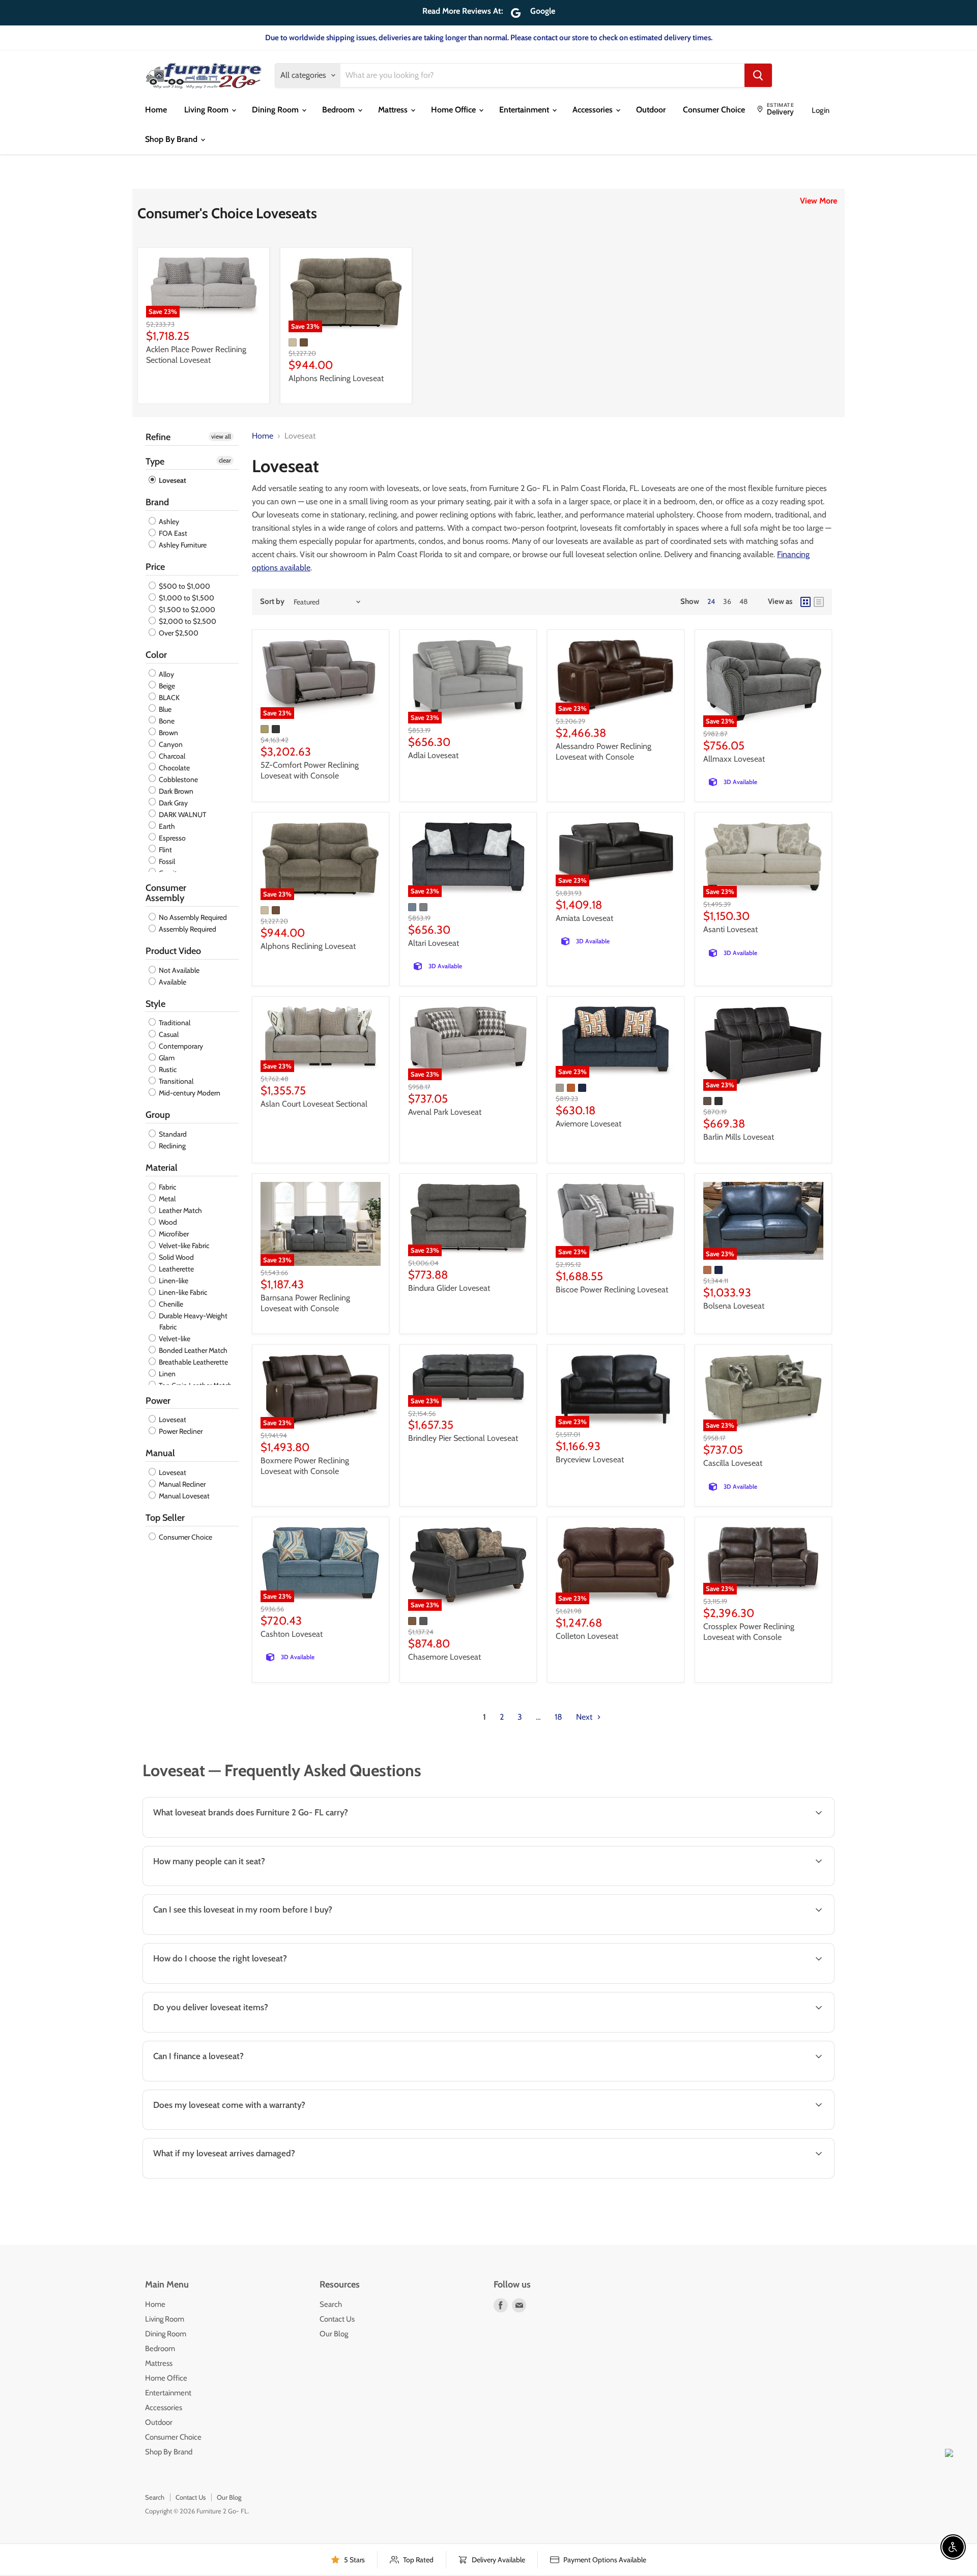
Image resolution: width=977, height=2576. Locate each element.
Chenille (170, 1304)
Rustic (167, 1069)
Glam (166, 1058)
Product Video (173, 951)
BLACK (168, 698)
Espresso (171, 838)
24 (711, 601)
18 (558, 1717)
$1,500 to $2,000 (186, 610)
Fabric (167, 1187)
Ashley (168, 522)
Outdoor (651, 110)
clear (225, 460)
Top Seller (165, 1518)
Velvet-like (174, 1339)
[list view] (819, 602)
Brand (157, 502)
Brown (168, 733)
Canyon (170, 744)
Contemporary (180, 1046)
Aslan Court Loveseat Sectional (314, 1104)
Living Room (207, 110)
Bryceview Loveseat (590, 1459)
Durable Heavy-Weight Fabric (192, 1321)
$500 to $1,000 (184, 586)
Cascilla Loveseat (733, 1463)
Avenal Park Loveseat (445, 1112)
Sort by (272, 602)
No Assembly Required (192, 917)
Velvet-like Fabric (183, 1246)
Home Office (454, 110)
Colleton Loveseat (587, 1636)
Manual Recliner (181, 1484)
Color (156, 655)
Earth (166, 826)
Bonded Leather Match (192, 1350)
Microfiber (173, 1234)
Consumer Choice (714, 110)
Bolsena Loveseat (734, 1306)
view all (221, 436)
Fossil (166, 861)
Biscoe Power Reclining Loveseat (612, 1290)
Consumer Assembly (166, 893)
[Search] (758, 75)
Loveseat (172, 480)
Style (155, 1004)
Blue (164, 709)
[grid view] (806, 602)
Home (156, 110)
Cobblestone (178, 779)
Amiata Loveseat (584, 918)
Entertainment (525, 110)
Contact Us (337, 2319)
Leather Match (180, 1210)
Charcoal (171, 756)
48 (743, 601)
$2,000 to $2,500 (187, 621)
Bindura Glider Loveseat (449, 1288)
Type (155, 461)
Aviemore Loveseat (588, 1124)
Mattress (394, 110)
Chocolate (174, 768)
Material (162, 1168)
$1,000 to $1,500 (186, 598)
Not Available (178, 970)
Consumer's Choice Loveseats (227, 213)
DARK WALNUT (182, 815)
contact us (788, 2031)
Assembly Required (187, 929)
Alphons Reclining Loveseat (336, 378)
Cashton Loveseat (292, 1634)
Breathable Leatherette (193, 1362)
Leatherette (176, 1269)
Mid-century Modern (189, 1093)
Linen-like (173, 1281)
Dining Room (276, 110)
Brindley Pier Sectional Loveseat (463, 1438)
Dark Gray (173, 803)
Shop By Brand (172, 139)
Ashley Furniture (182, 545)
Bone (166, 721)
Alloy (166, 674)
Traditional (174, 1023)
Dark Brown (175, 791)
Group (158, 1115)
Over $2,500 (178, 633)
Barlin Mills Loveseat (739, 1137)
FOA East (172, 533)
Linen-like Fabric (182, 1292)
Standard (172, 1134)
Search (331, 2304)
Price (155, 567)
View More (818, 201)
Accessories (594, 110)
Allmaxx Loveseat (734, 759)
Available (172, 982)
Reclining (171, 1146)
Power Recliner (180, 1431)
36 (727, 601)
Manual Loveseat (183, 1496)
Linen (166, 1374)
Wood (167, 1222)
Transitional (175, 1081)
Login (821, 110)
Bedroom (339, 110)
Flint (165, 850)
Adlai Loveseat (433, 755)
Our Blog (334, 2334)
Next (585, 1717)
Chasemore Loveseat (444, 1657)
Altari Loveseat (434, 943)
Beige (166, 686)
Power (158, 1401)
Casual (168, 1034)
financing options (229, 2080)
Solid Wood (176, 1257)
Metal (166, 1199)
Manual (160, 1453)
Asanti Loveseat (730, 929)
